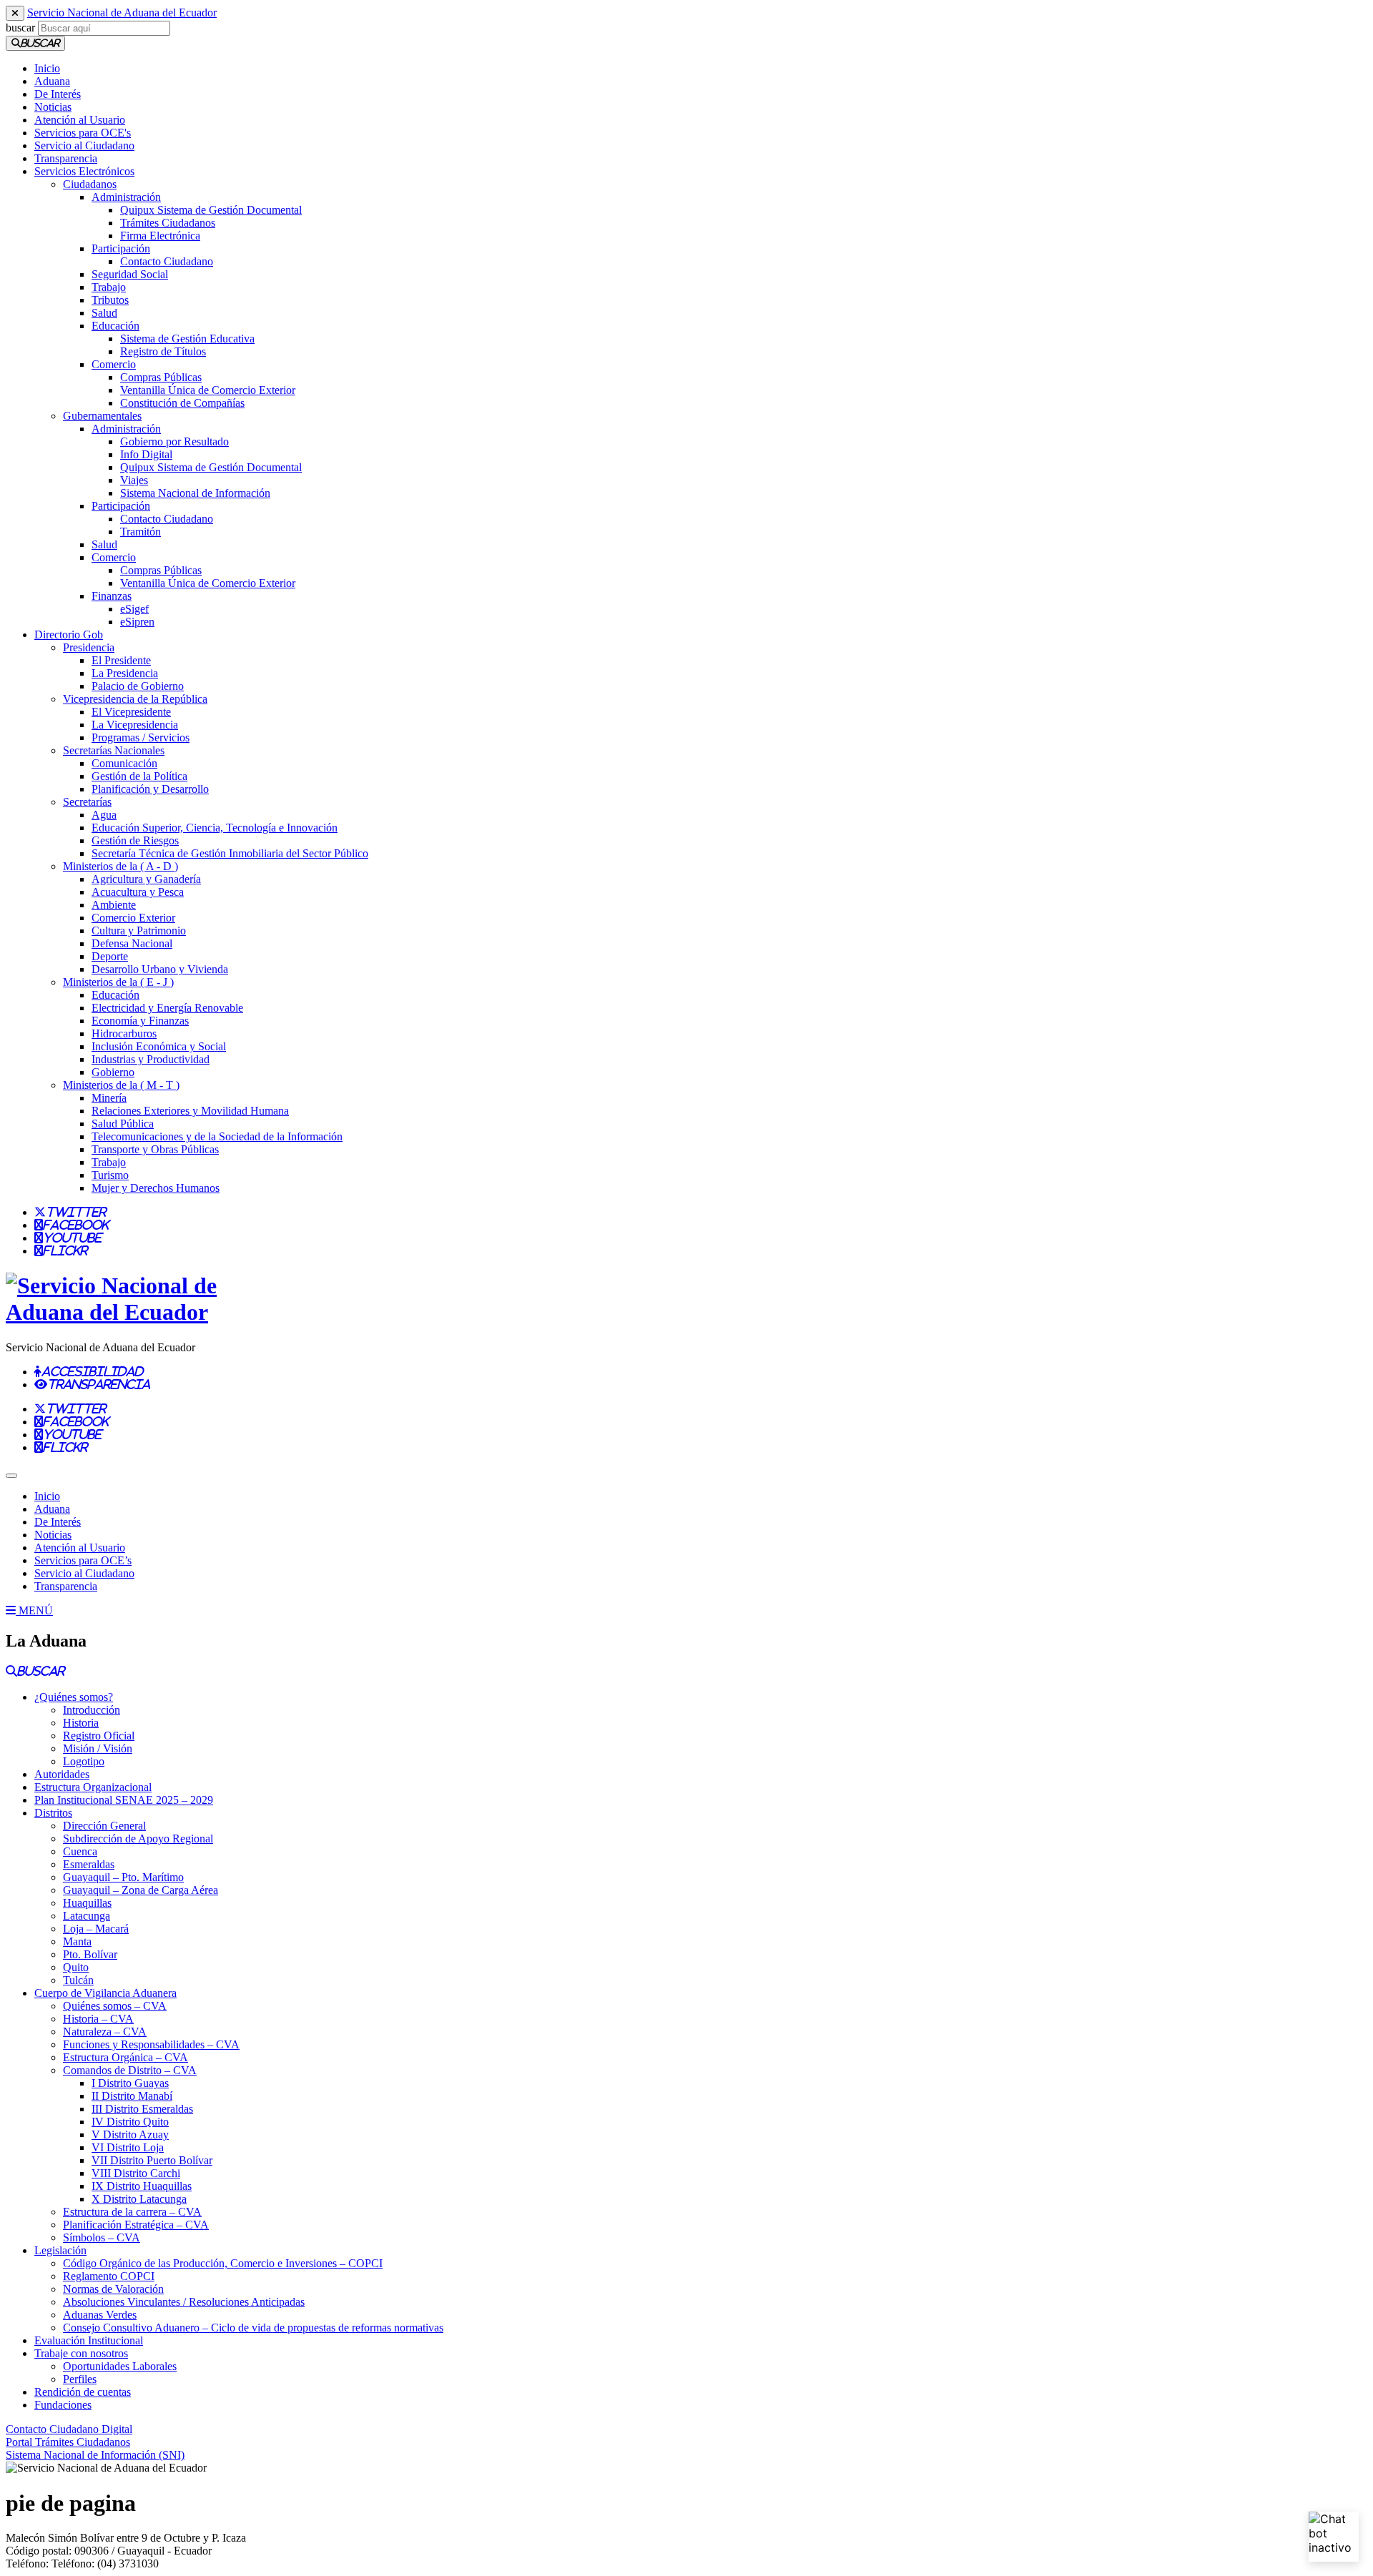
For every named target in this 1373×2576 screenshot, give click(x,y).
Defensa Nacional (132, 943)
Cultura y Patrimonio (139, 931)
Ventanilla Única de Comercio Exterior (208, 390)
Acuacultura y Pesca (138, 892)
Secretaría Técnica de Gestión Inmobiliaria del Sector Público (230, 853)
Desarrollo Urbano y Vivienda (160, 969)
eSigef (134, 609)
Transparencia (66, 158)
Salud (104, 313)
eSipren (137, 622)
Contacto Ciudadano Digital (69, 2429)
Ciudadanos (90, 184)
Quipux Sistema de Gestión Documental (211, 210)
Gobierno (113, 1072)
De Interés (58, 94)
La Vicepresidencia (135, 725)
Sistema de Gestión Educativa (187, 339)
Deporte (110, 956)
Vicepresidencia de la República (135, 699)
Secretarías (87, 802)
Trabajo (109, 287)
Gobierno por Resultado (174, 441)
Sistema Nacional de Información (195, 493)
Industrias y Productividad (151, 1059)
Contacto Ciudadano (167, 261)
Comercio (114, 364)
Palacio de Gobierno (138, 686)
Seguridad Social (130, 274)
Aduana (52, 81)
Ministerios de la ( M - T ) (121, 1085)
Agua (104, 815)
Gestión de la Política (139, 776)
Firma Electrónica (160, 236)
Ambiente (114, 905)
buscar (20, 28)
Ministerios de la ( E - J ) (118, 982)
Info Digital (146, 454)
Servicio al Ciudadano (84, 145)
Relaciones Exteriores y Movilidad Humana (190, 1111)
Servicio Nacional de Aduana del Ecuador (122, 13)
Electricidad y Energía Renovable (167, 1008)
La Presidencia (125, 673)
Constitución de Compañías (182, 403)
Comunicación (124, 763)
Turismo (110, 1175)
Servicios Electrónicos (84, 171)
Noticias (53, 107)
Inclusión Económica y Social (159, 1046)
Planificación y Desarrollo (150, 789)
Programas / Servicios (141, 737)
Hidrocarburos (124, 1033)
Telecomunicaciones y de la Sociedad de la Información (217, 1136)
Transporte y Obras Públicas (155, 1149)
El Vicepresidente (131, 712)
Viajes (134, 480)
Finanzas (112, 596)
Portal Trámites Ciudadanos (68, 2442)
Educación (115, 326)
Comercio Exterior (133, 918)
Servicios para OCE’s (83, 1560)
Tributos (110, 300)
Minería (109, 1098)
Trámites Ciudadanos (168, 223)
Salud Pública (123, 1124)
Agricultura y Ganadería (146, 879)
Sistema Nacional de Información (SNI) (95, 2455)
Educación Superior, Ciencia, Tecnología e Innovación (215, 828)
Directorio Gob (69, 635)
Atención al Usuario (80, 120)
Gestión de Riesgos (135, 840)
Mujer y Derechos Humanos (156, 1188)
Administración (126, 197)
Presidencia (89, 647)
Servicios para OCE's (83, 133)
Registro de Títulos (163, 351)
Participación (121, 248)
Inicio (47, 68)
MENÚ (34, 1610)
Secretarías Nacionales (114, 750)
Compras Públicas (161, 377)
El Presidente (121, 660)
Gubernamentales (102, 416)
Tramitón (141, 532)
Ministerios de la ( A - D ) (120, 866)
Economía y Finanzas (140, 1021)
